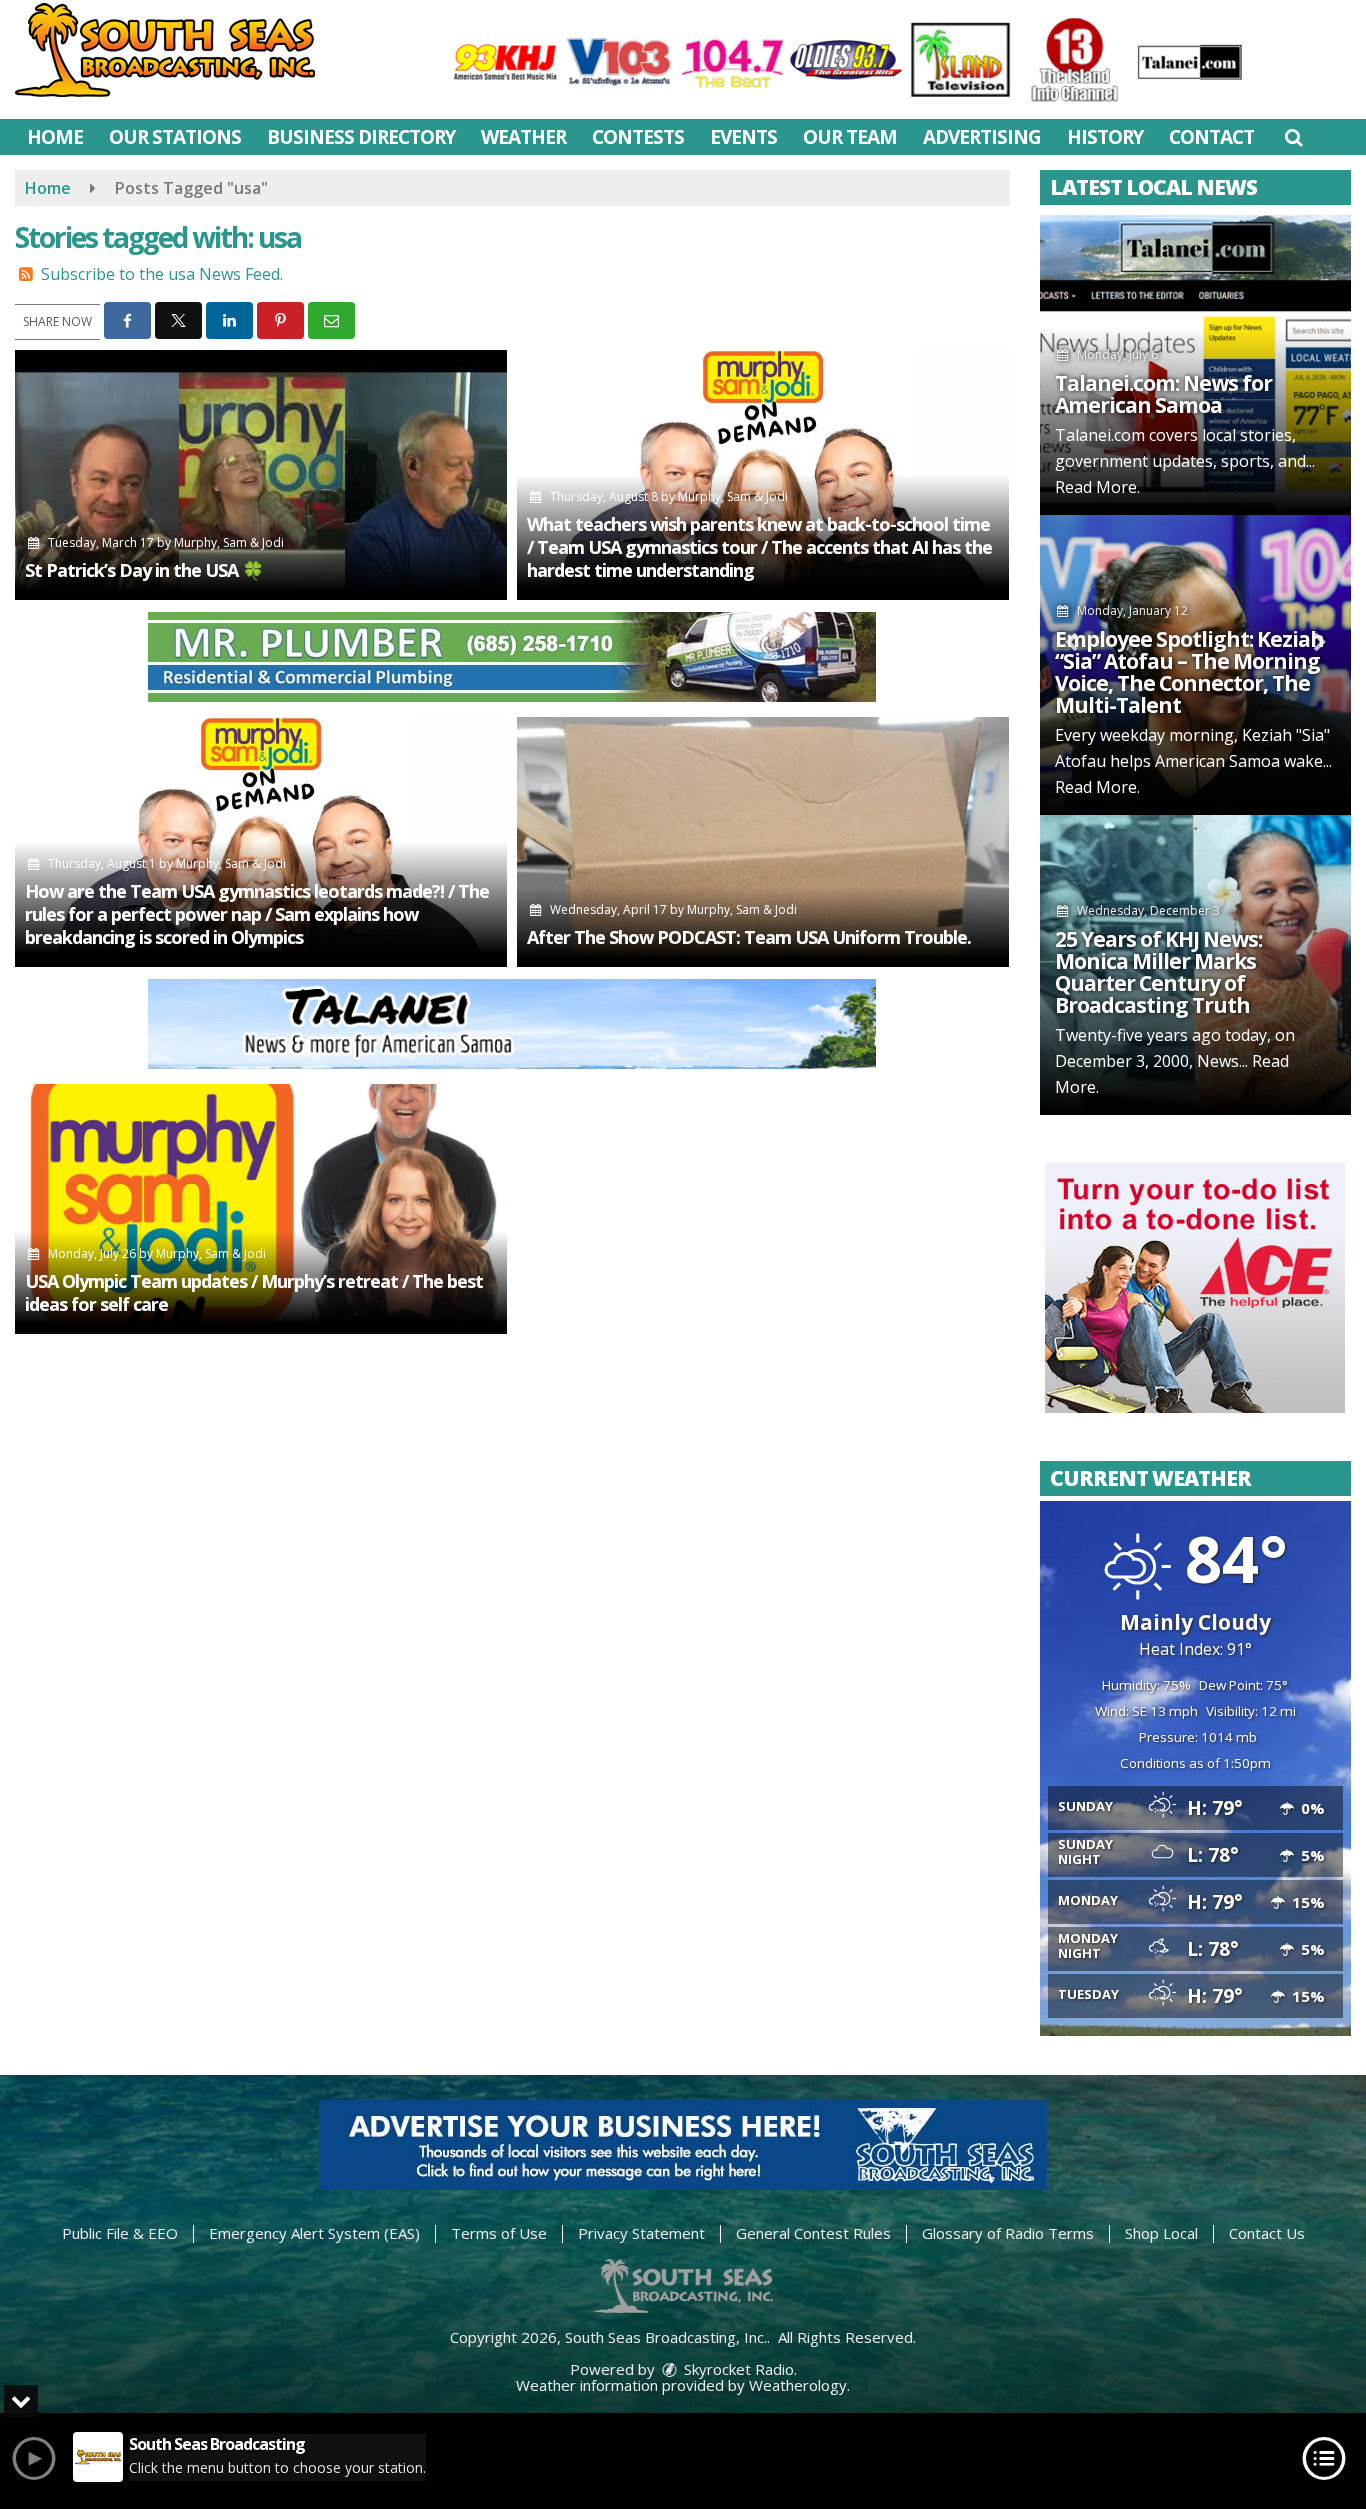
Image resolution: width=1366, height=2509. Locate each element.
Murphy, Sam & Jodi (229, 542)
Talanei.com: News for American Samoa (1163, 394)
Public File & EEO (120, 2233)
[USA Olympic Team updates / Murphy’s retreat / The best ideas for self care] (261, 1209)
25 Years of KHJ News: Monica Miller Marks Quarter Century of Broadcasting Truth (1158, 972)
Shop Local (1161, 2233)
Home (55, 137)
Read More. (1097, 487)
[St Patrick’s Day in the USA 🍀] (261, 475)
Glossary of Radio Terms (1008, 2233)
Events (743, 137)
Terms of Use (499, 2233)
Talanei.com (1100, 435)
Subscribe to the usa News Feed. (162, 274)
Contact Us (1267, 2233)
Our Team (850, 137)
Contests (638, 137)
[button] (1293, 137)
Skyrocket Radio (737, 2369)
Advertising (982, 137)
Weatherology (798, 2385)
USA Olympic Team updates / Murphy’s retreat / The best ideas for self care (254, 1292)
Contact (1211, 137)
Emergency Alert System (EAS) (314, 2233)
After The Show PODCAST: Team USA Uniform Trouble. (749, 937)
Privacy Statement (641, 2233)
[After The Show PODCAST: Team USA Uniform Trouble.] (763, 842)
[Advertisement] (512, 657)
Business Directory (361, 137)
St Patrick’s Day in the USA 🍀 (144, 570)
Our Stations (175, 137)
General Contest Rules (813, 2233)
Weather (523, 137)
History (1105, 137)
